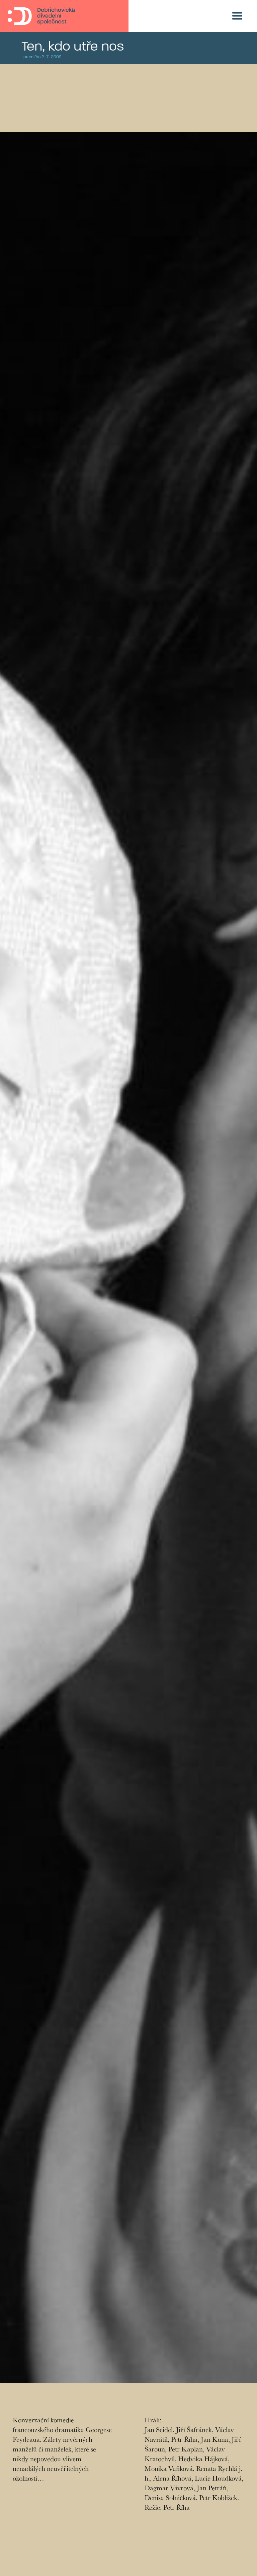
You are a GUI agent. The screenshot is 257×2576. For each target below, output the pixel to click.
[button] (237, 16)
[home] (41, 16)
